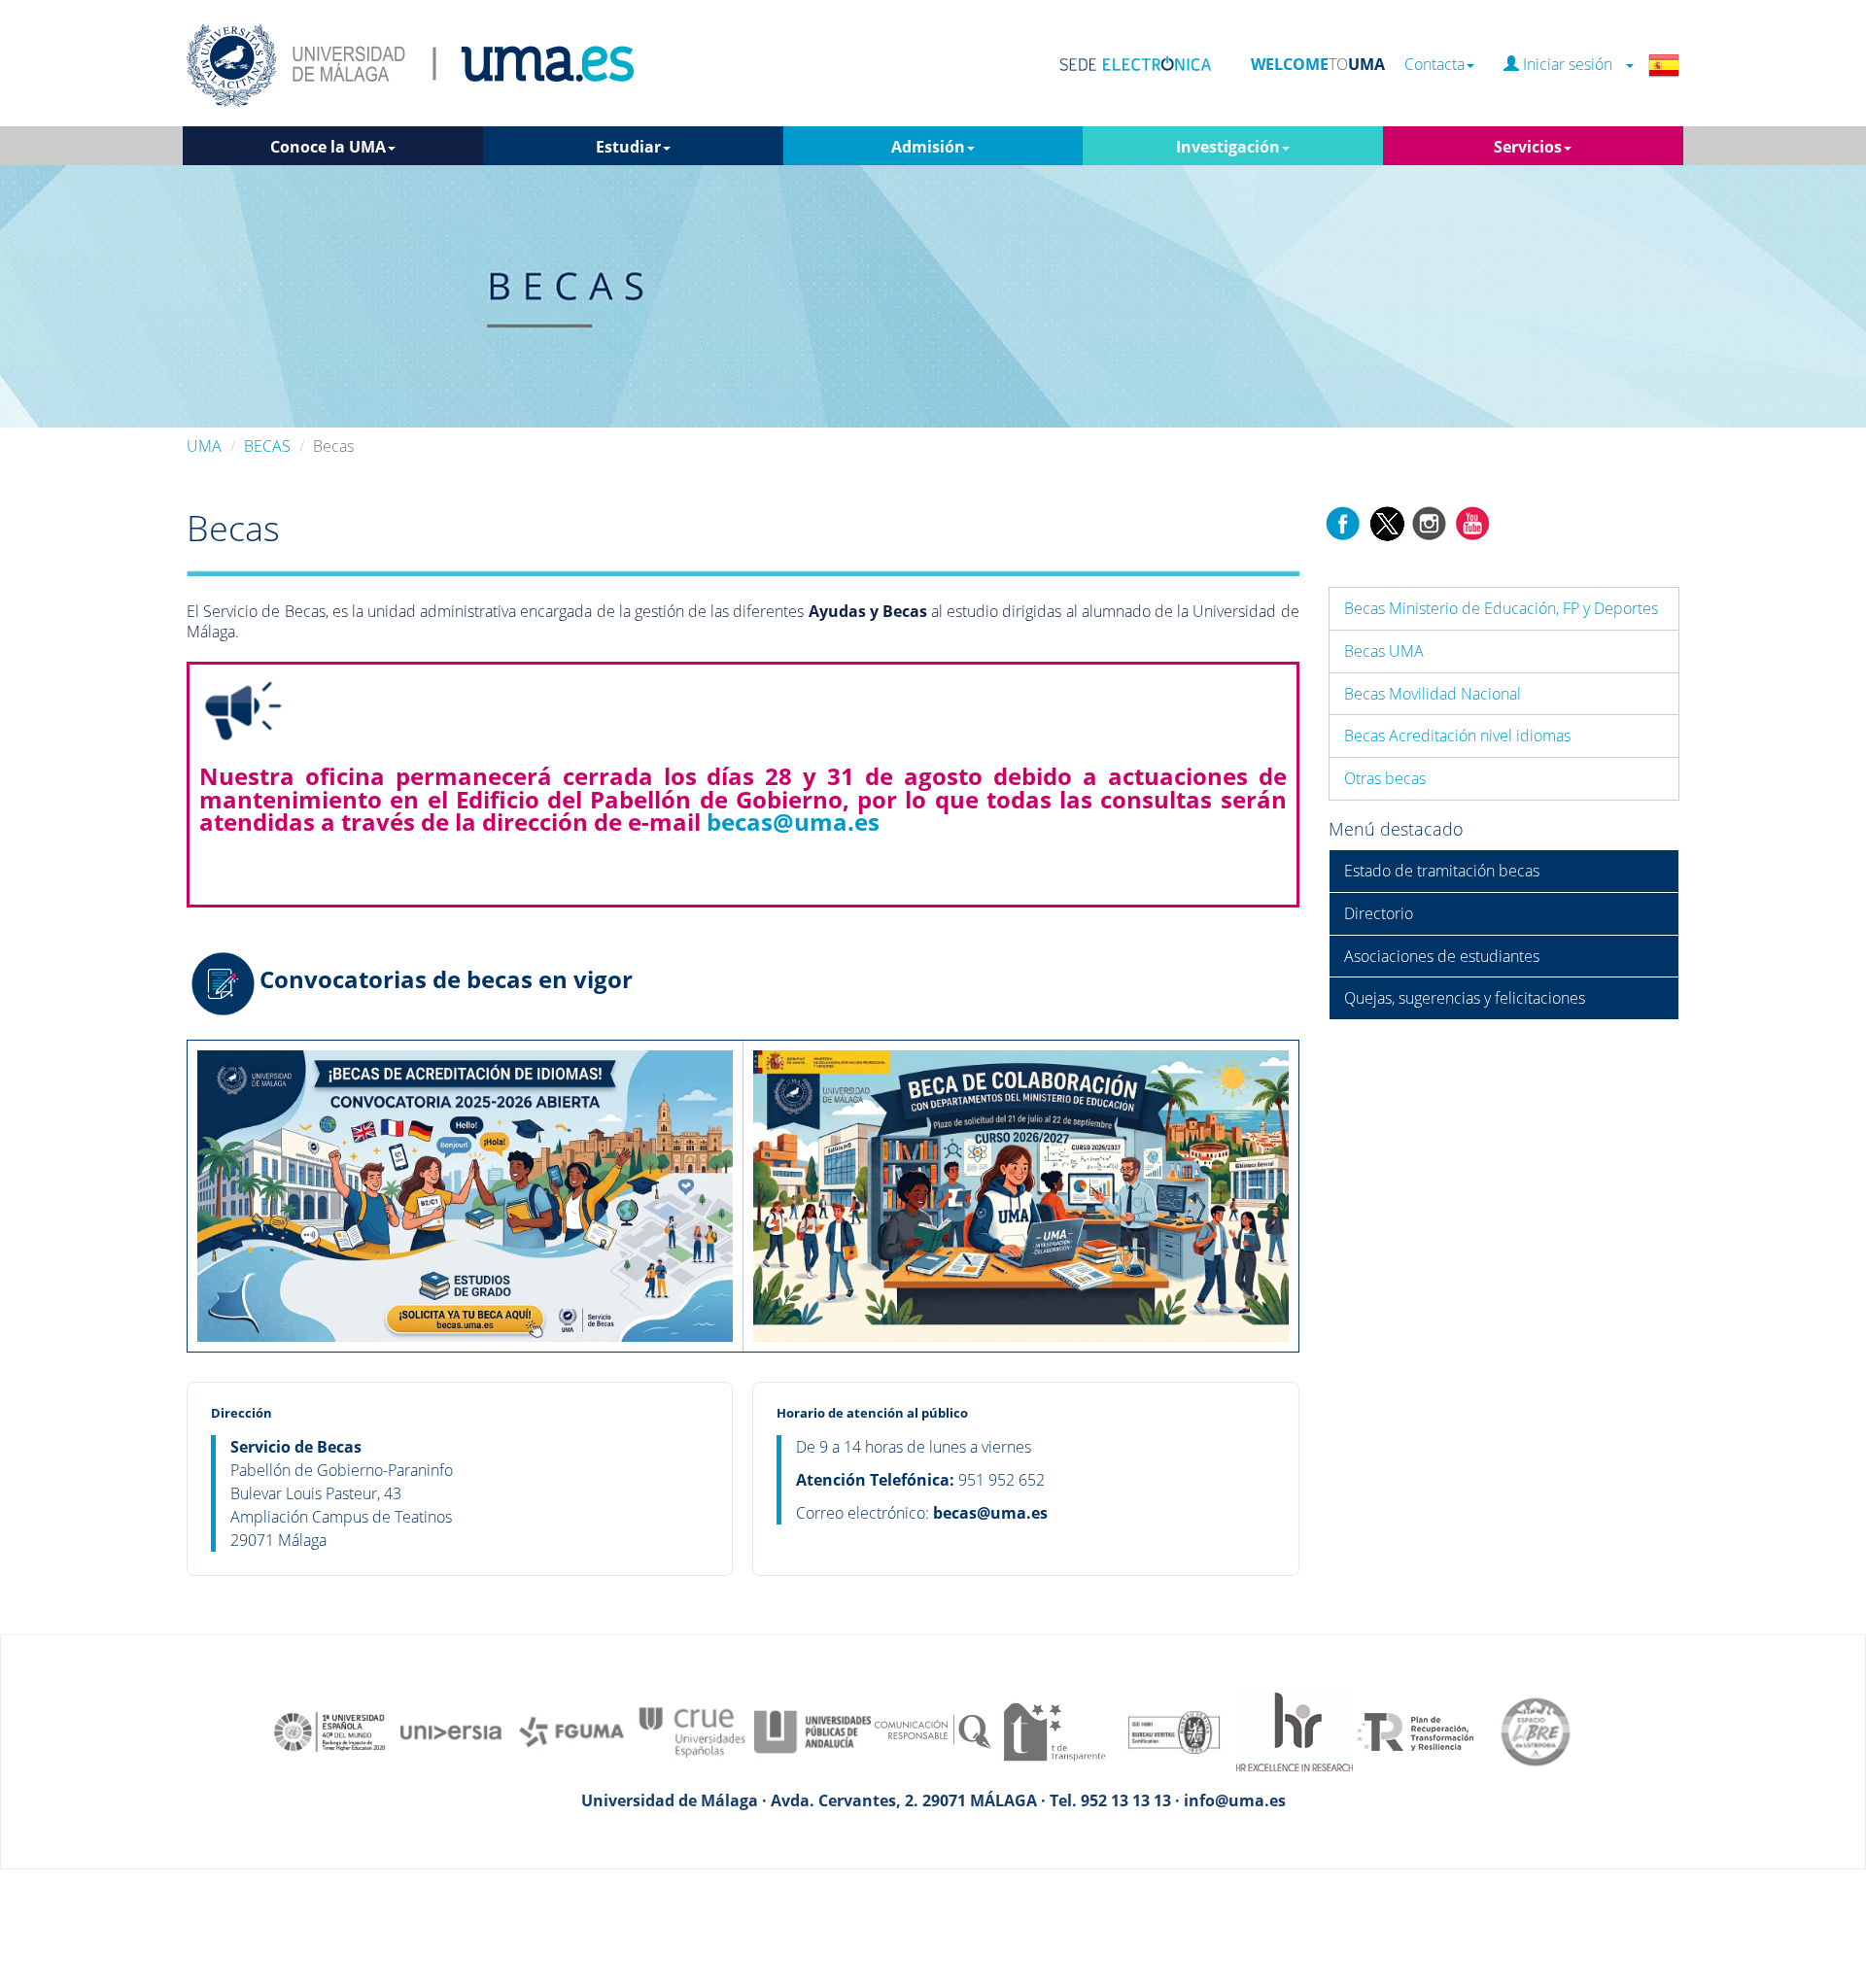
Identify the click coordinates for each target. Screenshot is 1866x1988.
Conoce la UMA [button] (328, 147)
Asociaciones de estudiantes (1442, 956)
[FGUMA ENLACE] (571, 1731)
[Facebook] (1343, 522)
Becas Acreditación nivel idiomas (1457, 736)
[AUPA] (812, 1731)
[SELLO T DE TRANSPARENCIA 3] (1054, 1731)
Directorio (1379, 913)
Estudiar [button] (628, 147)
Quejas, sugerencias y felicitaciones (1465, 998)
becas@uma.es (793, 822)
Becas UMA (1384, 651)
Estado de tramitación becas (1442, 871)
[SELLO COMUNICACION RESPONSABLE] (933, 1731)
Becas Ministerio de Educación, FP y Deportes (1501, 608)
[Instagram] (1430, 522)
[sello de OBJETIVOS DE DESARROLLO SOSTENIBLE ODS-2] (330, 1731)
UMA (204, 446)
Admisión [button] (928, 147)
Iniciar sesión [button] (1572, 65)
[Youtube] (1472, 522)
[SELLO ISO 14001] (1174, 1731)
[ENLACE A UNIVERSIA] (451, 1731)
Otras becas (1385, 778)
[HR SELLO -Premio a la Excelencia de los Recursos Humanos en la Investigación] (1295, 1731)
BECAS (267, 446)
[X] (1386, 522)
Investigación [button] (1228, 147)
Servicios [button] (1528, 147)
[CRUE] (692, 1731)
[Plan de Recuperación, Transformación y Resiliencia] (1415, 1731)
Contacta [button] (1434, 65)
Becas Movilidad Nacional (1433, 694)
